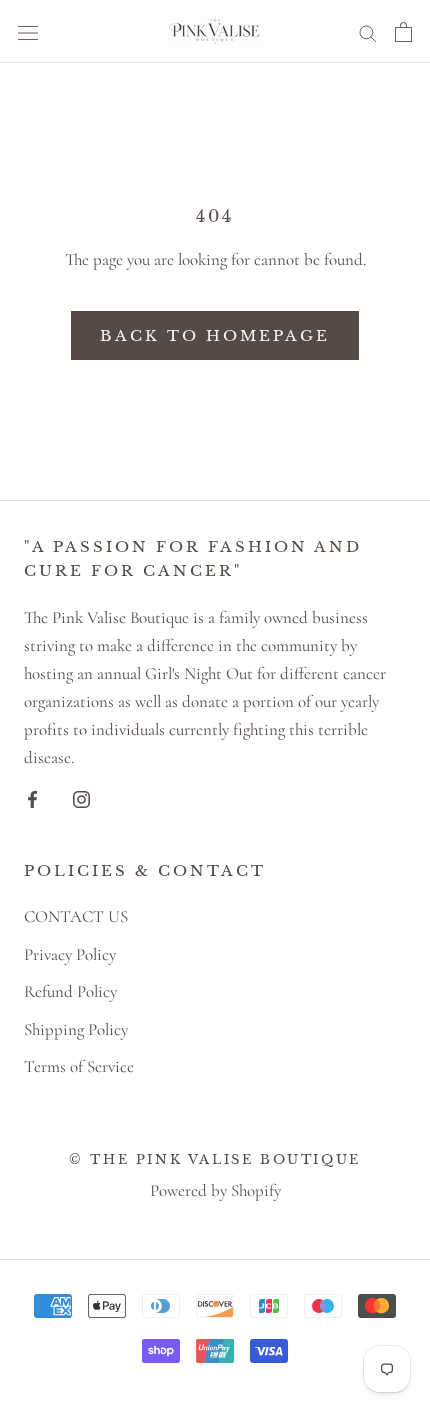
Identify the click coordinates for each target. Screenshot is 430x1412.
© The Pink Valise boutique (215, 1159)
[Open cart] (403, 31)
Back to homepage (215, 335)
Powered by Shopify (215, 1190)
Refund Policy (70, 991)
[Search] (368, 31)
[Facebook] (32, 797)
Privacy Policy (70, 954)
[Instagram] (81, 797)
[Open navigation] (28, 32)
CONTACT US (76, 916)
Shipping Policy (76, 1029)
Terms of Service (79, 1066)
